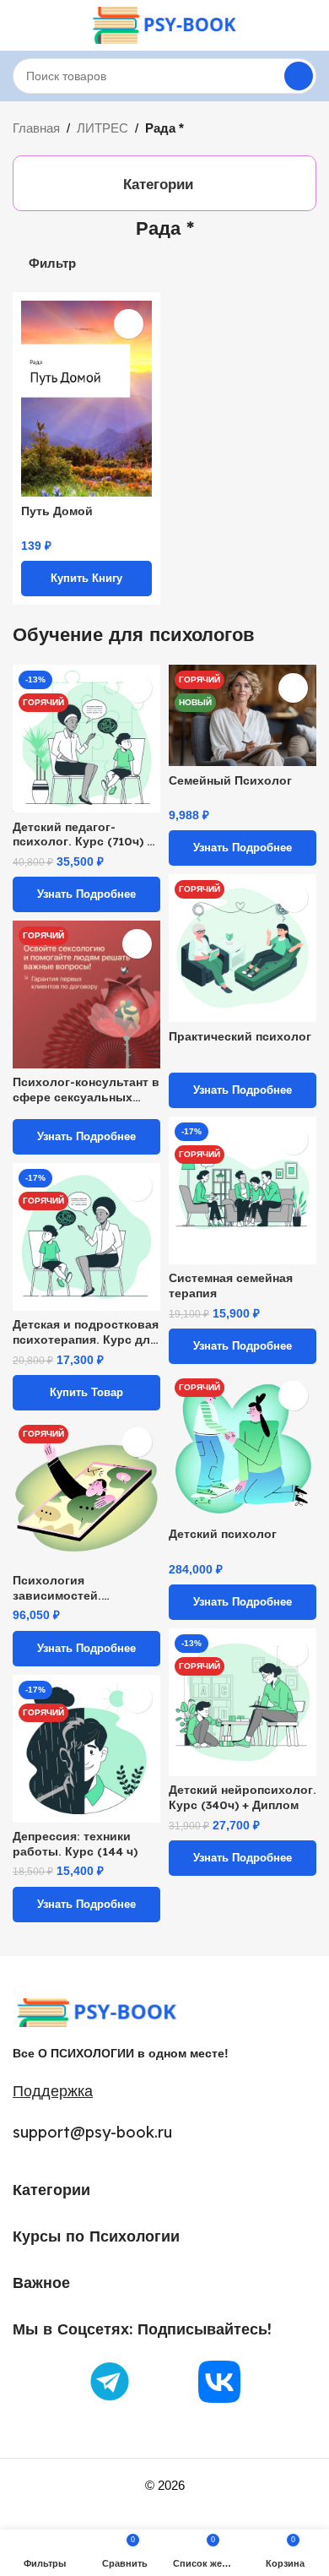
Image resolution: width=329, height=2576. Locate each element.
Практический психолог (240, 1036)
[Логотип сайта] (164, 24)
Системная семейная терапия (231, 1285)
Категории (158, 185)
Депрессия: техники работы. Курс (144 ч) (75, 1843)
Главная (36, 128)
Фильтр (52, 263)
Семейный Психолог (230, 780)
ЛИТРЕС (102, 128)
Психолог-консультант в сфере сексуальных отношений (86, 1089)
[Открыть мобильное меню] (19, 25)
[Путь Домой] (86, 399)
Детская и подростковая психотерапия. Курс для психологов (86, 1331)
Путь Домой (57, 511)
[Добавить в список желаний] (129, 324)
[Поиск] (299, 76)
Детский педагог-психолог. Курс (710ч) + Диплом (83, 834)
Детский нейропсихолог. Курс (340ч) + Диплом (243, 1797)
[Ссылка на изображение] (97, 2011)
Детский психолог (223, 1533)
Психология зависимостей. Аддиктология (57, 1587)
